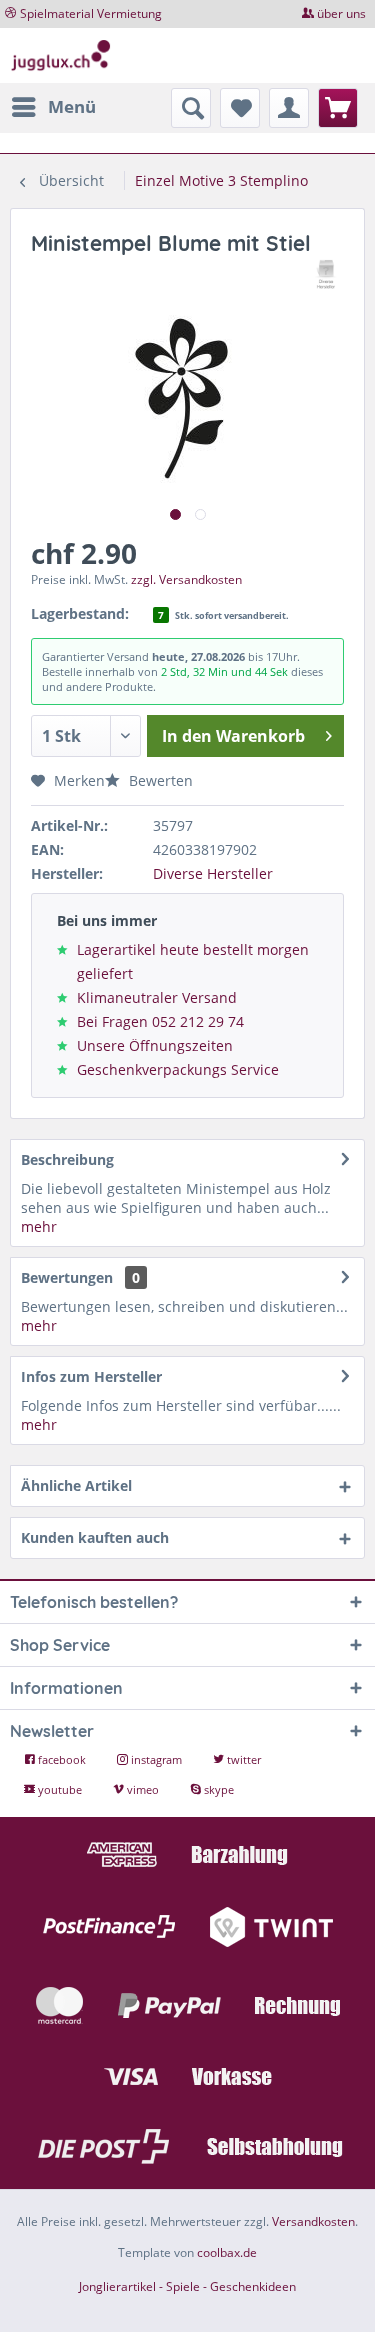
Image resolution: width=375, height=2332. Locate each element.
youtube (60, 1789)
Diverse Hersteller (213, 873)
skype (217, 1789)
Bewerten (159, 780)
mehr (39, 1226)
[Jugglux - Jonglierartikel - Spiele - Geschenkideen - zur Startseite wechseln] (61, 55)
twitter (242, 1759)
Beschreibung (67, 1159)
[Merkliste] (240, 108)
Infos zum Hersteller (91, 1376)
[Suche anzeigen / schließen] (191, 108)
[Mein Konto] (289, 108)
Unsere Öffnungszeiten (155, 1045)
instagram (156, 1759)
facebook (62, 1759)
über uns (341, 13)
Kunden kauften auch (95, 1537)
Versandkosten (313, 2221)
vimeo (143, 1789)
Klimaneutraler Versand (157, 997)
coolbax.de (227, 2252)
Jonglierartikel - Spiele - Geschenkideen (187, 2286)
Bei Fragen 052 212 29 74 (160, 1021)
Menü (72, 106)
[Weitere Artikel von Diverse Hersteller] (326, 274)
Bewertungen (67, 1277)
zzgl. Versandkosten (186, 579)
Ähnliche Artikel (76, 1485)
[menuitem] (53, 107)
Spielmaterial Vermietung (91, 13)
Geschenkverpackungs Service (178, 1069)
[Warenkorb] (338, 108)
